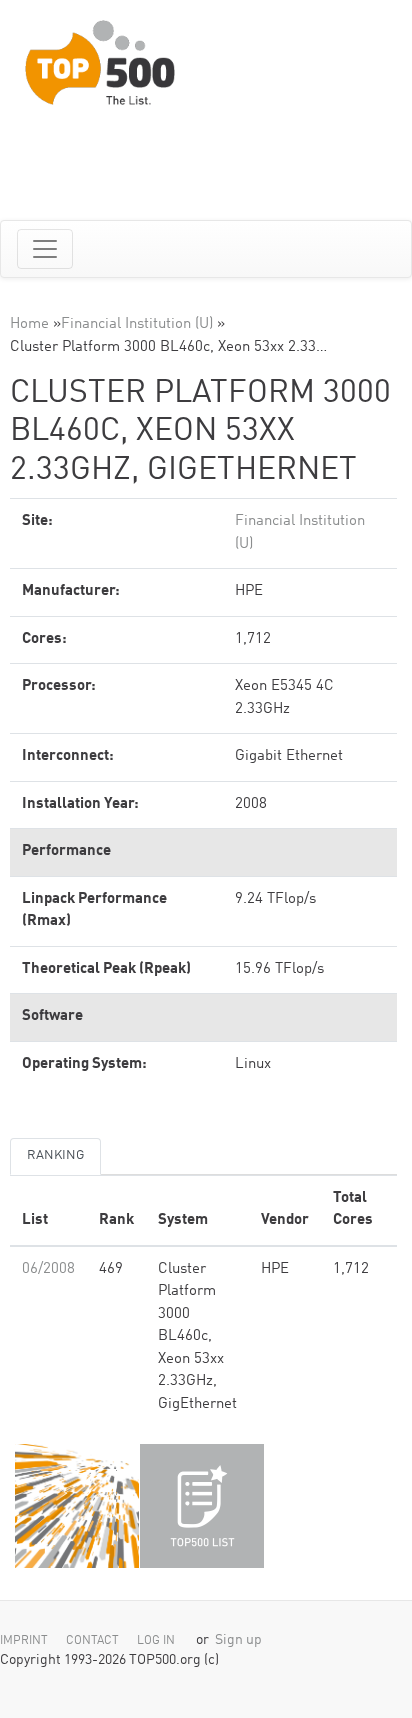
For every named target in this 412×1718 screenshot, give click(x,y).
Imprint (24, 1641)
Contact (92, 1641)
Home (29, 324)
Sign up (238, 1640)
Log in (156, 1641)
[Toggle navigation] (45, 249)
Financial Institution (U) (137, 324)
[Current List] (202, 1506)
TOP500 (77, 1506)
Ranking (55, 1155)
